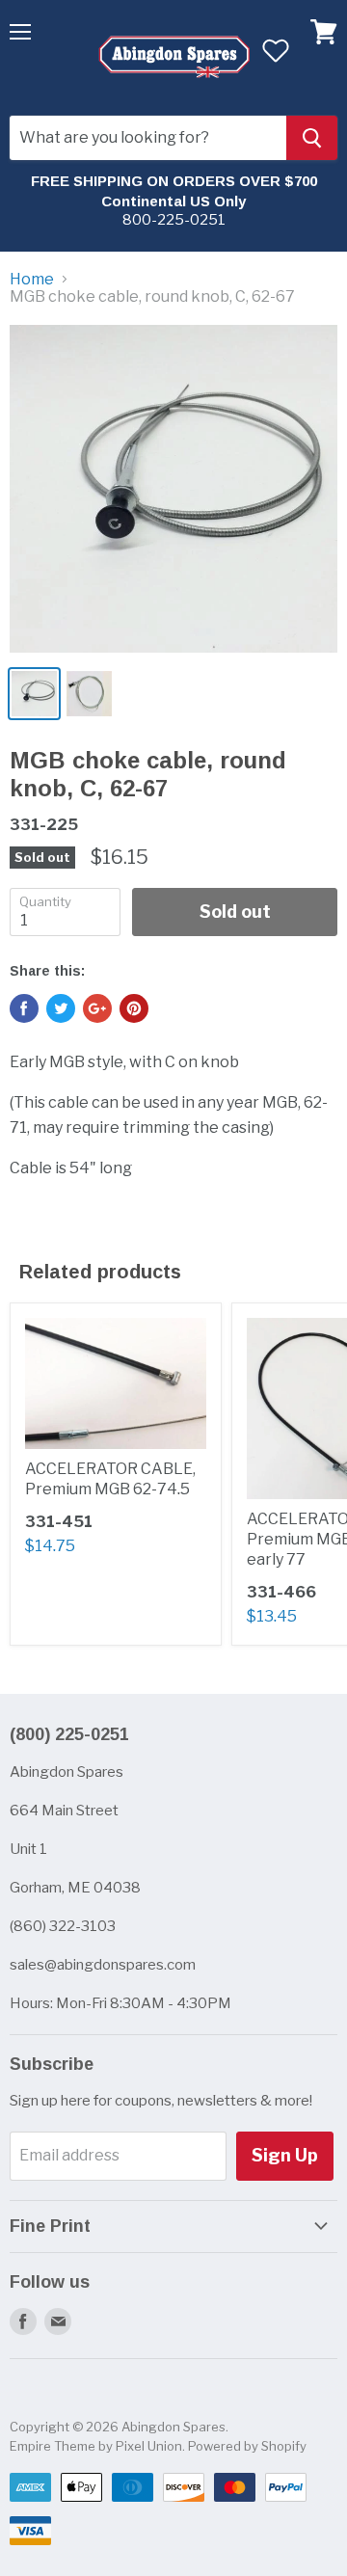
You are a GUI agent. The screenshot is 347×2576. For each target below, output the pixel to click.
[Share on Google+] (97, 1008)
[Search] (312, 138)
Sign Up (285, 2155)
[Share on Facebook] (24, 1008)
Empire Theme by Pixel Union (96, 2446)
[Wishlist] (275, 50)
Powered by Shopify (247, 2446)
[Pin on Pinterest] (134, 1008)
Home (32, 280)
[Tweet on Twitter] (61, 1008)
